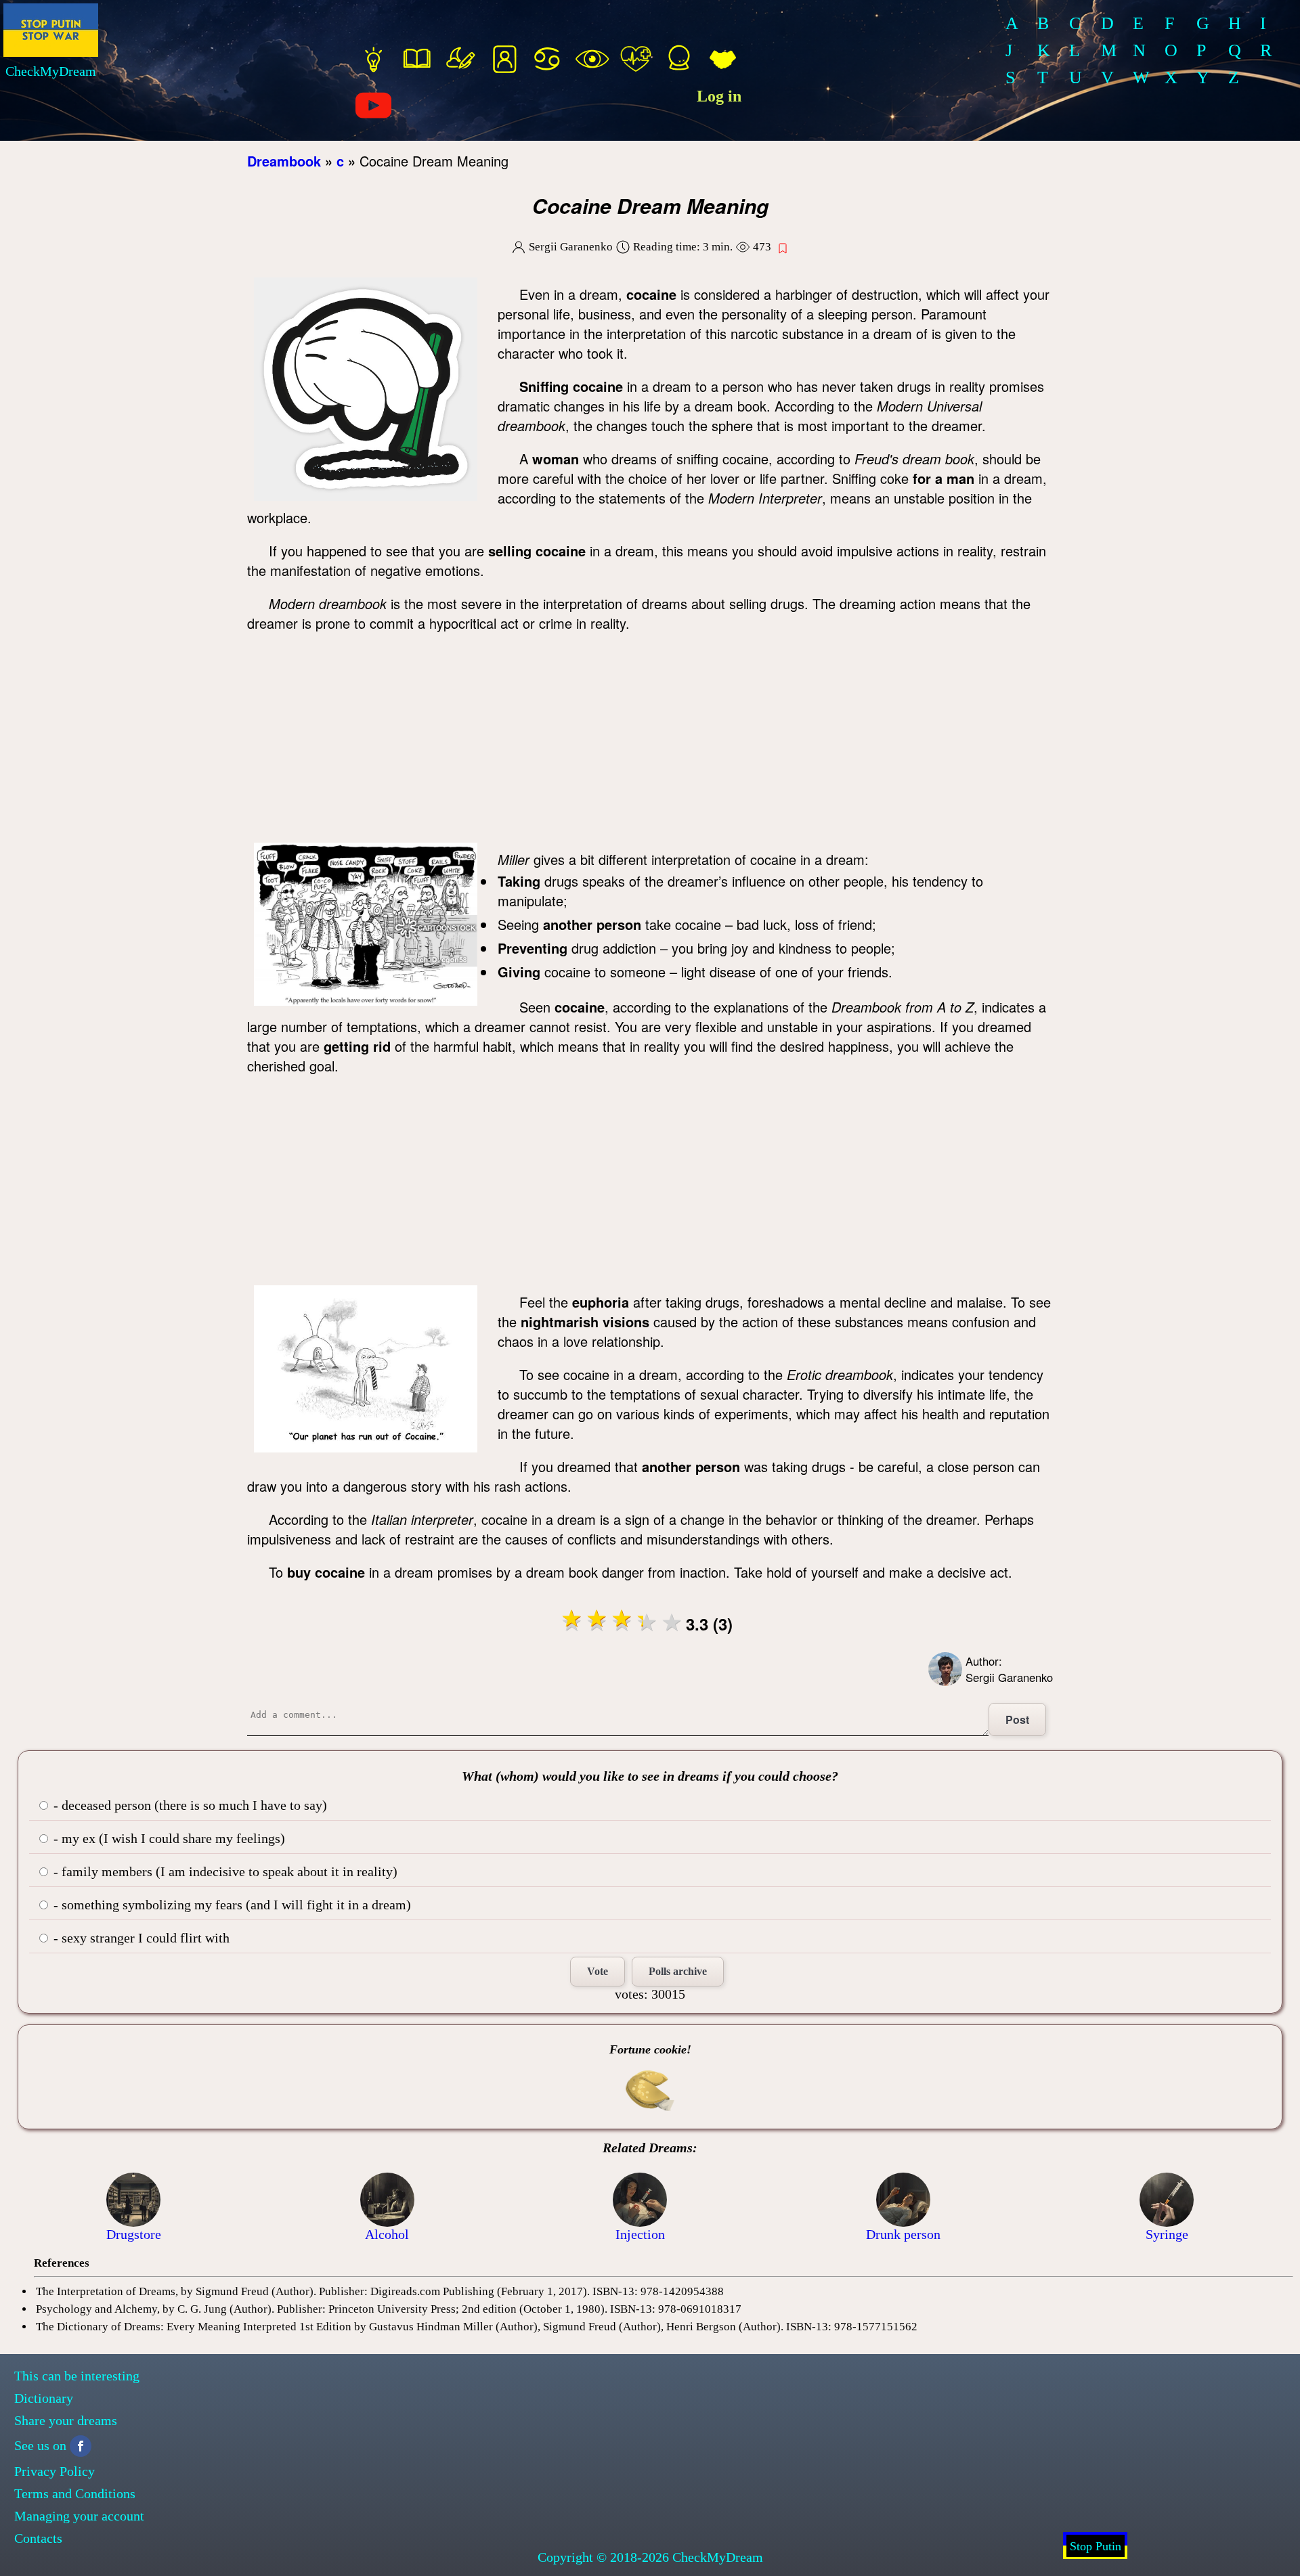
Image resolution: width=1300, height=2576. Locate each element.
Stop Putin (1096, 2546)
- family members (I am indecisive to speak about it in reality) (224, 1871)
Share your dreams (66, 2420)
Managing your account (79, 2516)
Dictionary (44, 2398)
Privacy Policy (55, 2471)
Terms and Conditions (75, 2493)
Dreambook (284, 161)
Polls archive (678, 1971)
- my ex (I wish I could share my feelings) (168, 1838)
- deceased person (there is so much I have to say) (189, 1805)
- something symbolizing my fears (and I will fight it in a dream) (231, 1905)
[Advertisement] (650, 741)
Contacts (38, 2538)
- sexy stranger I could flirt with (140, 1938)
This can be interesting (77, 2376)
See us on (40, 2445)
